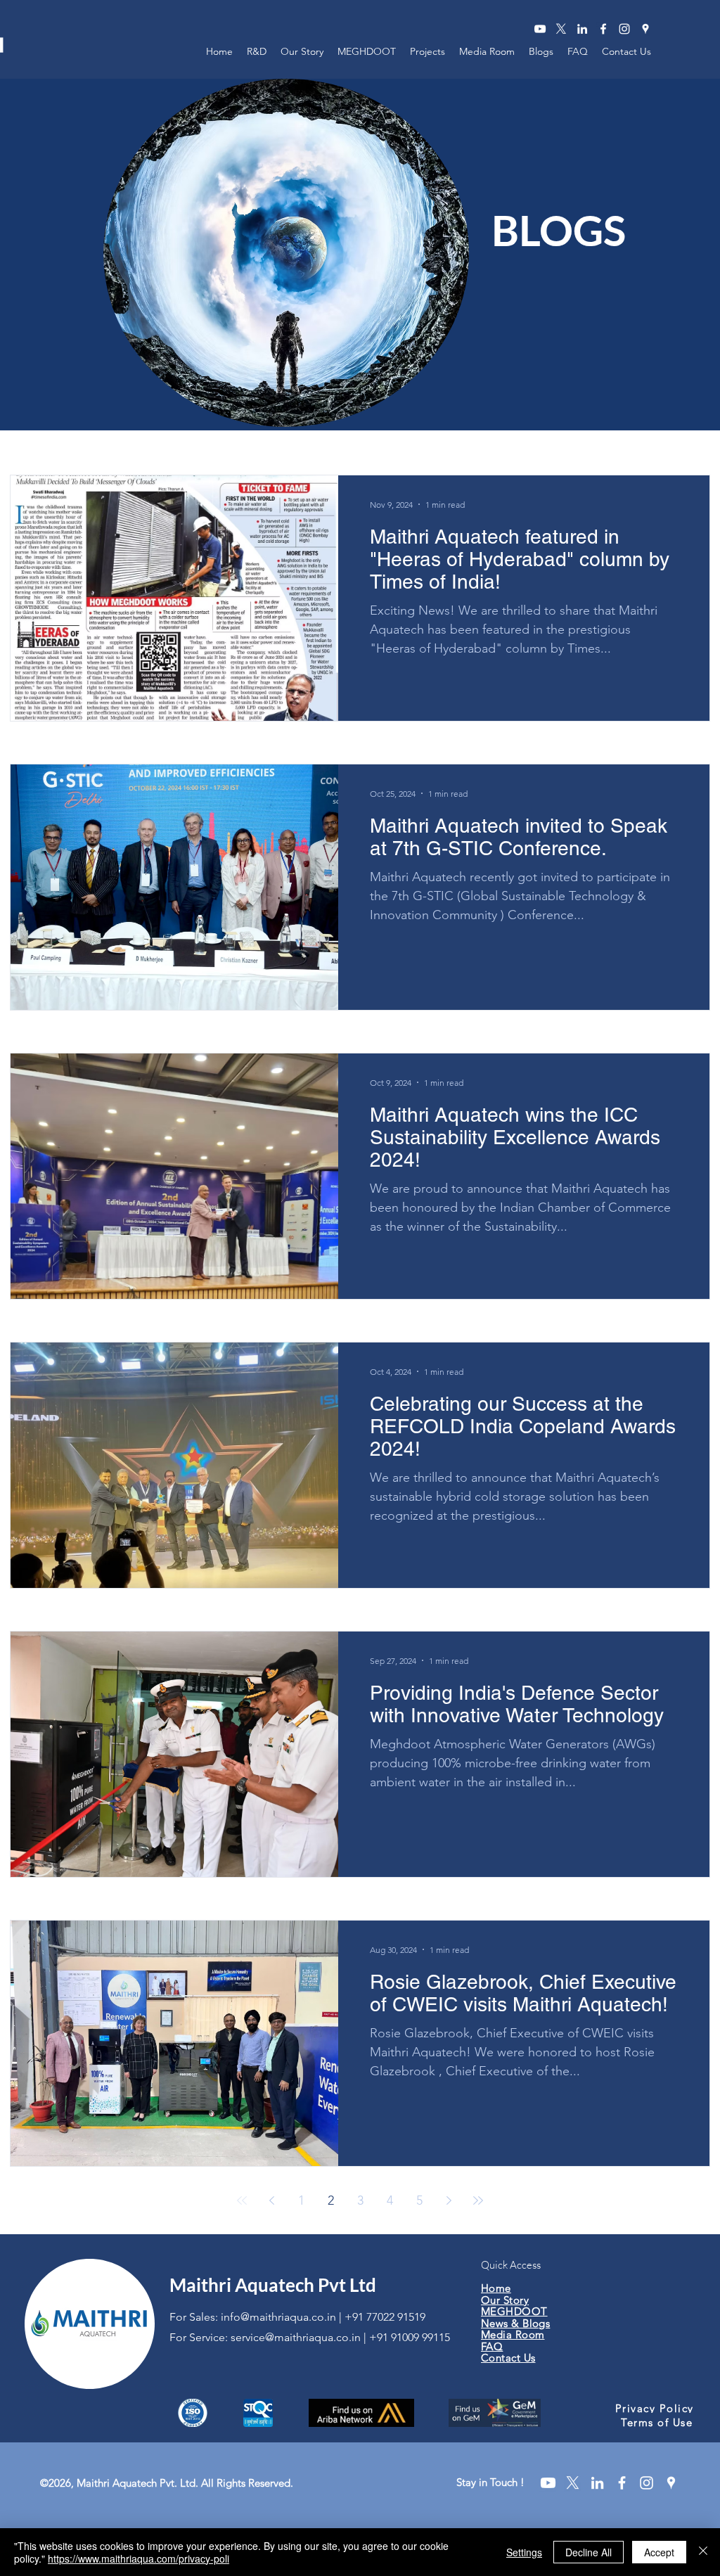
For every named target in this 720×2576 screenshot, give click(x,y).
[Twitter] (561, 29)
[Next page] (449, 2200)
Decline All (589, 2552)
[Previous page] (271, 2200)
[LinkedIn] (582, 29)
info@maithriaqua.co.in (278, 2317)
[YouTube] (540, 29)
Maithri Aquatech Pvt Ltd (273, 2285)
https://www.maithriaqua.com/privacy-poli (139, 2558)
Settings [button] (524, 2552)
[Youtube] (548, 2483)
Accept (659, 2552)
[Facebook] (603, 29)
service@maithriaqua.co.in (296, 2337)
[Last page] (478, 2200)
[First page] (242, 2200)
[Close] (703, 2552)
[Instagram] (624, 29)
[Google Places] (645, 29)
